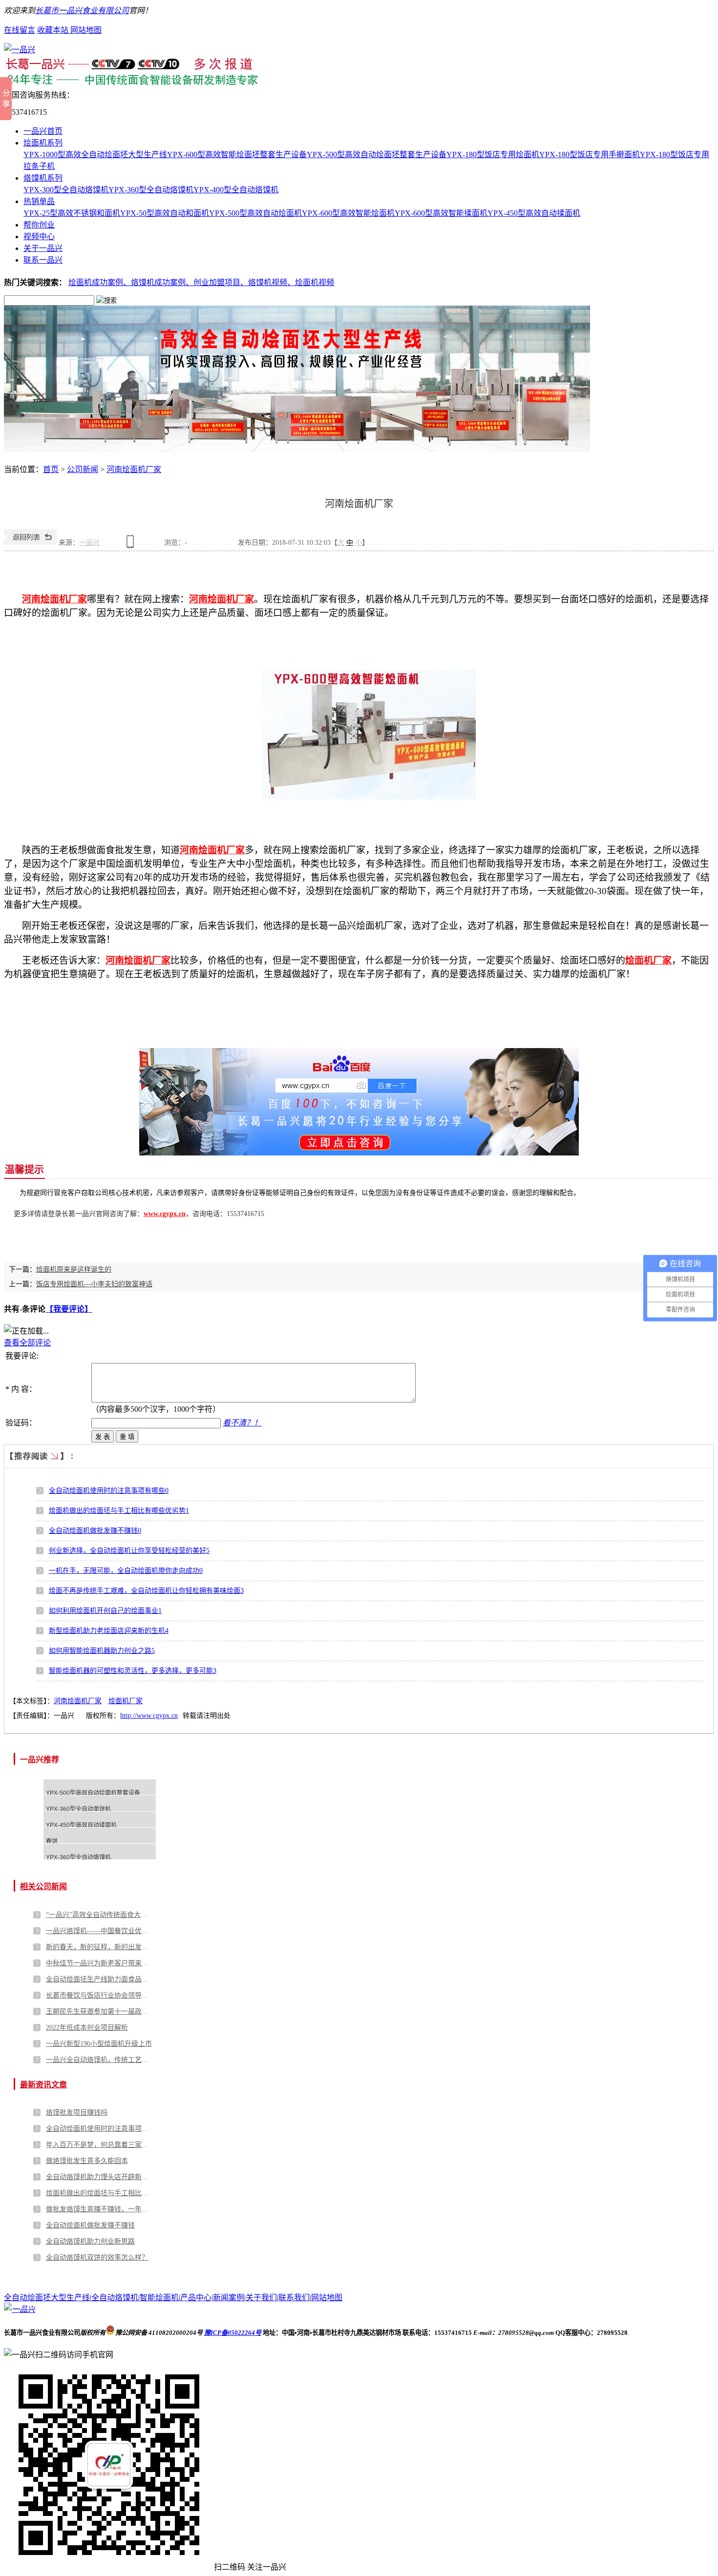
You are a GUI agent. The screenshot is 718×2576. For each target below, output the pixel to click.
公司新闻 (83, 469)
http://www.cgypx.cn (149, 1716)
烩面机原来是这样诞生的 (74, 1269)
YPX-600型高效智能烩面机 (348, 213)
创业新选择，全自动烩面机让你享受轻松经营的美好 (129, 1551)
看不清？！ (242, 1423)
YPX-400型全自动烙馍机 (236, 190)
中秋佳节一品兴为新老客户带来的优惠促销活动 (100, 1963)
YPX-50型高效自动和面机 (165, 213)
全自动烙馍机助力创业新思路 (90, 2241)
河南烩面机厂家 (134, 469)
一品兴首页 (43, 131)
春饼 (52, 1841)
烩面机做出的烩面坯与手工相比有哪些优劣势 (119, 1511)
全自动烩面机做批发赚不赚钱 (95, 1531)
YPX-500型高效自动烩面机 (255, 213)
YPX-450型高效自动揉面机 (534, 213)
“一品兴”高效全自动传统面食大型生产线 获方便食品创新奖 (100, 1915)
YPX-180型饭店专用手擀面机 (590, 155)
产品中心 (196, 2298)
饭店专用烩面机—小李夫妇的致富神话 (94, 1284)
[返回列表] (30, 543)
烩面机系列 (43, 143)
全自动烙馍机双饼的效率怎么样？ (97, 2257)
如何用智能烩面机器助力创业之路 (102, 1651)
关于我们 (261, 2298)
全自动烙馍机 (115, 2298)
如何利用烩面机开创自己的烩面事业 (105, 1611)
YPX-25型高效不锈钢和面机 (72, 213)
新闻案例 (229, 2298)
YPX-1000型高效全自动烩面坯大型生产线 (95, 155)
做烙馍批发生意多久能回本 (87, 2161)
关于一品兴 (43, 248)
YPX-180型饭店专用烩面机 (493, 155)
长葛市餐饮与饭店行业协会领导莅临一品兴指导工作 (100, 1995)
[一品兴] (20, 50)
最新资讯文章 (43, 2085)
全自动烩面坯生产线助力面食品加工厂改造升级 (100, 1979)
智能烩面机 (159, 2298)
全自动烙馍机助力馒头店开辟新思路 (100, 2177)
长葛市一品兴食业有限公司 (82, 10)
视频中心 (39, 237)
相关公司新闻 (43, 1886)
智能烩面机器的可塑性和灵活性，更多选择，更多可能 (133, 1671)
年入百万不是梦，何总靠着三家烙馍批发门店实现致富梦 (100, 2145)
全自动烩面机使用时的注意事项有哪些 (109, 1491)
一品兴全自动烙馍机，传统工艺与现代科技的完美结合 (100, 2060)
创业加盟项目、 (221, 282)
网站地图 (86, 30)
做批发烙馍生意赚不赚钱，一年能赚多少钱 (100, 2209)
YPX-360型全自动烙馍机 (151, 190)
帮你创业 (39, 225)
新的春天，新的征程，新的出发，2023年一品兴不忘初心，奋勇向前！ (100, 1947)
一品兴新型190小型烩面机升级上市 (99, 2044)
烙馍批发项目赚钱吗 (77, 2112)
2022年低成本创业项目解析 (87, 2028)
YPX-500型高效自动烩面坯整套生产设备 (377, 155)
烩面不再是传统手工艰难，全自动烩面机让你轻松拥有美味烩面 (146, 1591)
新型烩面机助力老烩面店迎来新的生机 (109, 1631)
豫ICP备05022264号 (233, 2333)
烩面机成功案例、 (100, 282)
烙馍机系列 (43, 178)
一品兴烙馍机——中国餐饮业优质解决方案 (100, 1931)
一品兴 (89, 543)
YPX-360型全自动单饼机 (78, 1809)
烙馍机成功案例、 (162, 282)
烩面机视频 (315, 282)
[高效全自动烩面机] (297, 449)
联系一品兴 (43, 260)
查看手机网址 (132, 545)
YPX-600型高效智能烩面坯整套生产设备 (237, 155)
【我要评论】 (69, 1309)
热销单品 (39, 201)
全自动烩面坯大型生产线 (47, 2298)
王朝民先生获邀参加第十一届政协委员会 (100, 2011)
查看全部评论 (27, 1343)
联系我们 (294, 2298)
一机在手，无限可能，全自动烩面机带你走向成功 (126, 1571)
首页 (51, 469)
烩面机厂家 (126, 1701)
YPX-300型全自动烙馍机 (66, 190)
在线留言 (20, 30)
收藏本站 (54, 30)
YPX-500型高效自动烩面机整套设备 (93, 1793)
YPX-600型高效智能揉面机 (441, 213)
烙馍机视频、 (272, 282)
